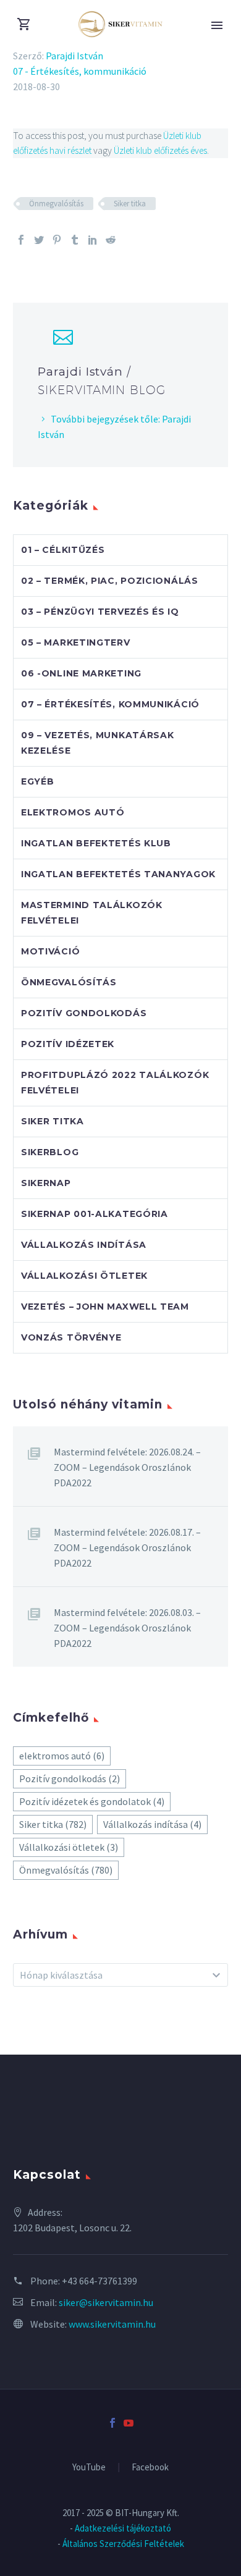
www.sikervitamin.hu (112, 2324)
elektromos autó (62, 1756)
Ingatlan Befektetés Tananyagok (118, 874)
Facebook (150, 2468)
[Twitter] (39, 240)
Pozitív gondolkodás (84, 1013)
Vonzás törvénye (71, 1337)
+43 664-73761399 (99, 2281)
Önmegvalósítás (56, 204)
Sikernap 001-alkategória (95, 1214)
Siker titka (130, 204)
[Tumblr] (75, 240)
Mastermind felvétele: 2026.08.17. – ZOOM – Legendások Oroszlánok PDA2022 (127, 1547)
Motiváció (50, 951)
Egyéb (38, 781)
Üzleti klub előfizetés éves (160, 150)
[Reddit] (111, 240)
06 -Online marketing (81, 673)
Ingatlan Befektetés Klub (96, 843)
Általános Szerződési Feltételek (123, 2544)
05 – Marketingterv (76, 642)
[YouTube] (129, 2423)
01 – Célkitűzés (63, 550)
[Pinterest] (57, 240)
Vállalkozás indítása (84, 1245)
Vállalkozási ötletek (84, 1276)
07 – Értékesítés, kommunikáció (110, 704)
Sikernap (46, 1183)
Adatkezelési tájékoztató (123, 2528)
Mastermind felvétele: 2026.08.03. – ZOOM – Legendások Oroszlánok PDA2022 (127, 1628)
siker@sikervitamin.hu (106, 2302)
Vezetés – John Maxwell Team (105, 1307)
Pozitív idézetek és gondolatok (92, 1801)
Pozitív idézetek (68, 1044)
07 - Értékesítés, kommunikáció (80, 71)
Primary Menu (217, 25)
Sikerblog (50, 1152)
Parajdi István (74, 56)
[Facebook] (21, 240)
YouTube (89, 2468)
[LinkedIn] (93, 240)
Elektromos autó (73, 812)
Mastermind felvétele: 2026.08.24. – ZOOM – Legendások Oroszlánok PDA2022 (127, 1467)
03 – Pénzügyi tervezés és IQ (100, 612)
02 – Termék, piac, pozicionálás (110, 581)
